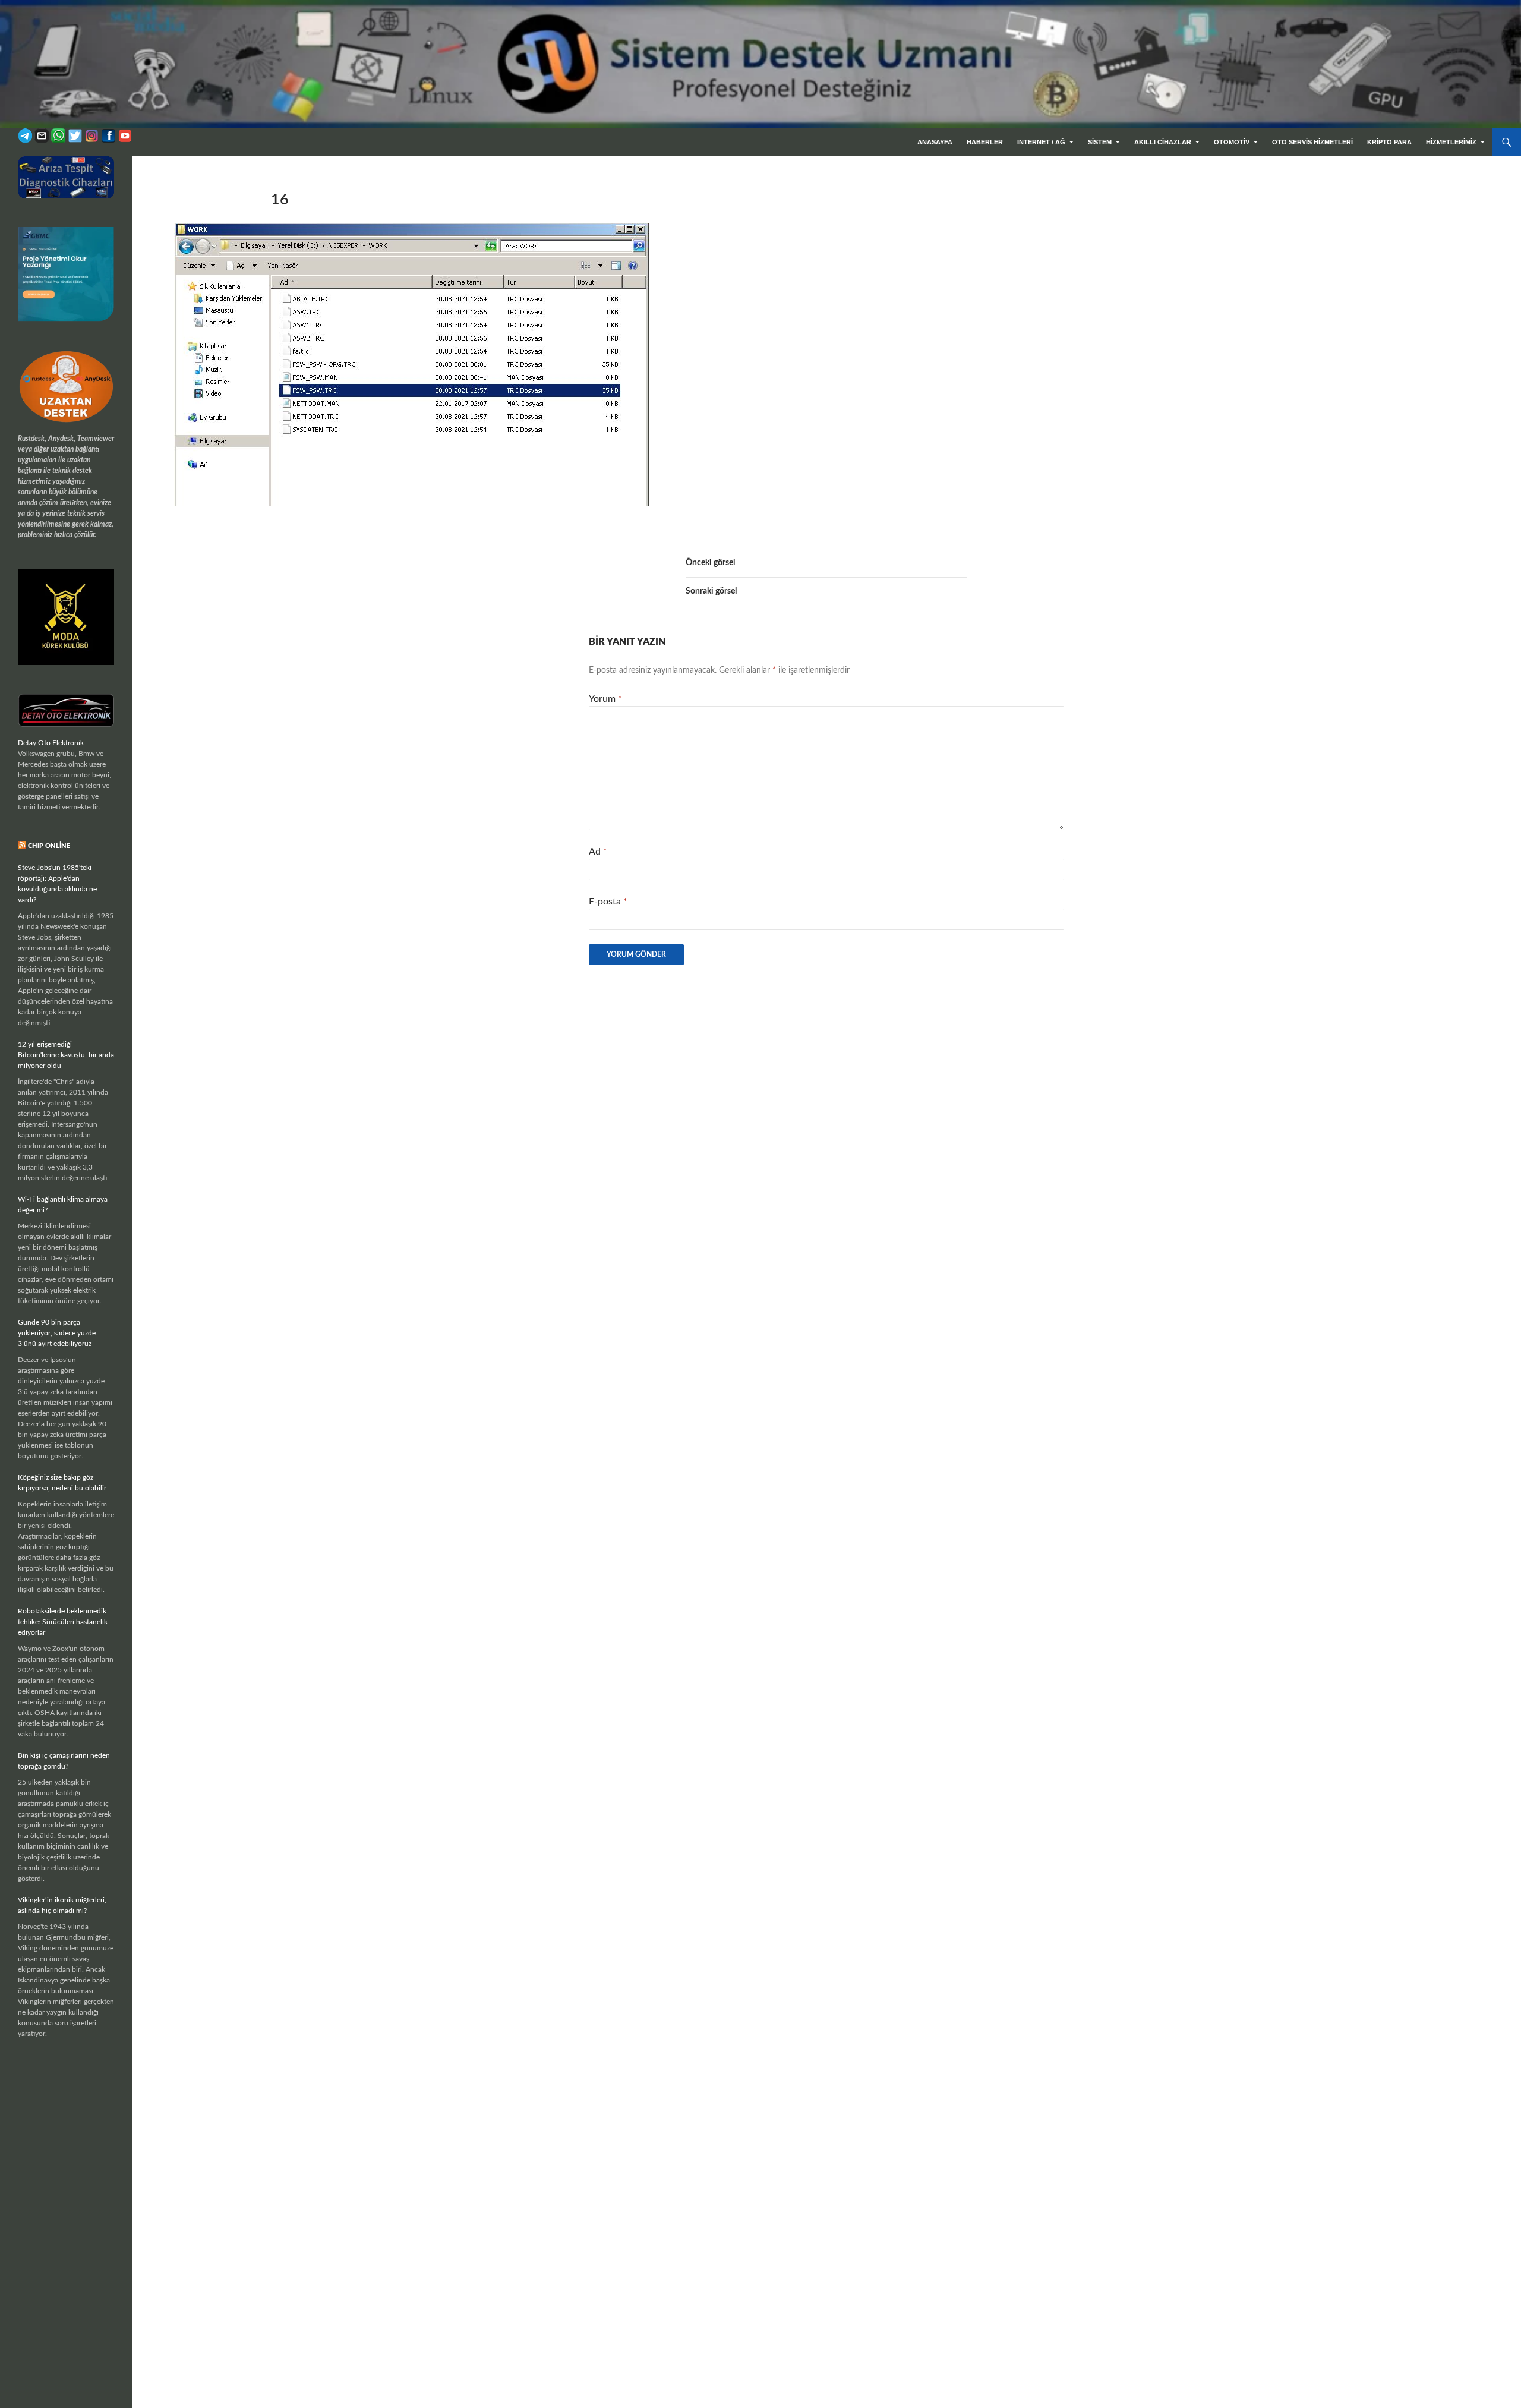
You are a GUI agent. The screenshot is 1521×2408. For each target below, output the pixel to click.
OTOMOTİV (1232, 142)
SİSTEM (1100, 142)
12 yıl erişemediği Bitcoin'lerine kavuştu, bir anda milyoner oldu (66, 1055)
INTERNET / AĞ (1041, 142)
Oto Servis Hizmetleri (1312, 142)
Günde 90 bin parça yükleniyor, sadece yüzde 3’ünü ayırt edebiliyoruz (57, 1333)
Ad (598, 852)
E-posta (608, 902)
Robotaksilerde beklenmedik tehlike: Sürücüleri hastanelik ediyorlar (63, 1622)
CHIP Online (49, 846)
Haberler (985, 142)
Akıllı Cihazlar (1163, 142)
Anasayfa (935, 142)
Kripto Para (1389, 142)
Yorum (605, 699)
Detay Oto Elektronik (51, 743)
